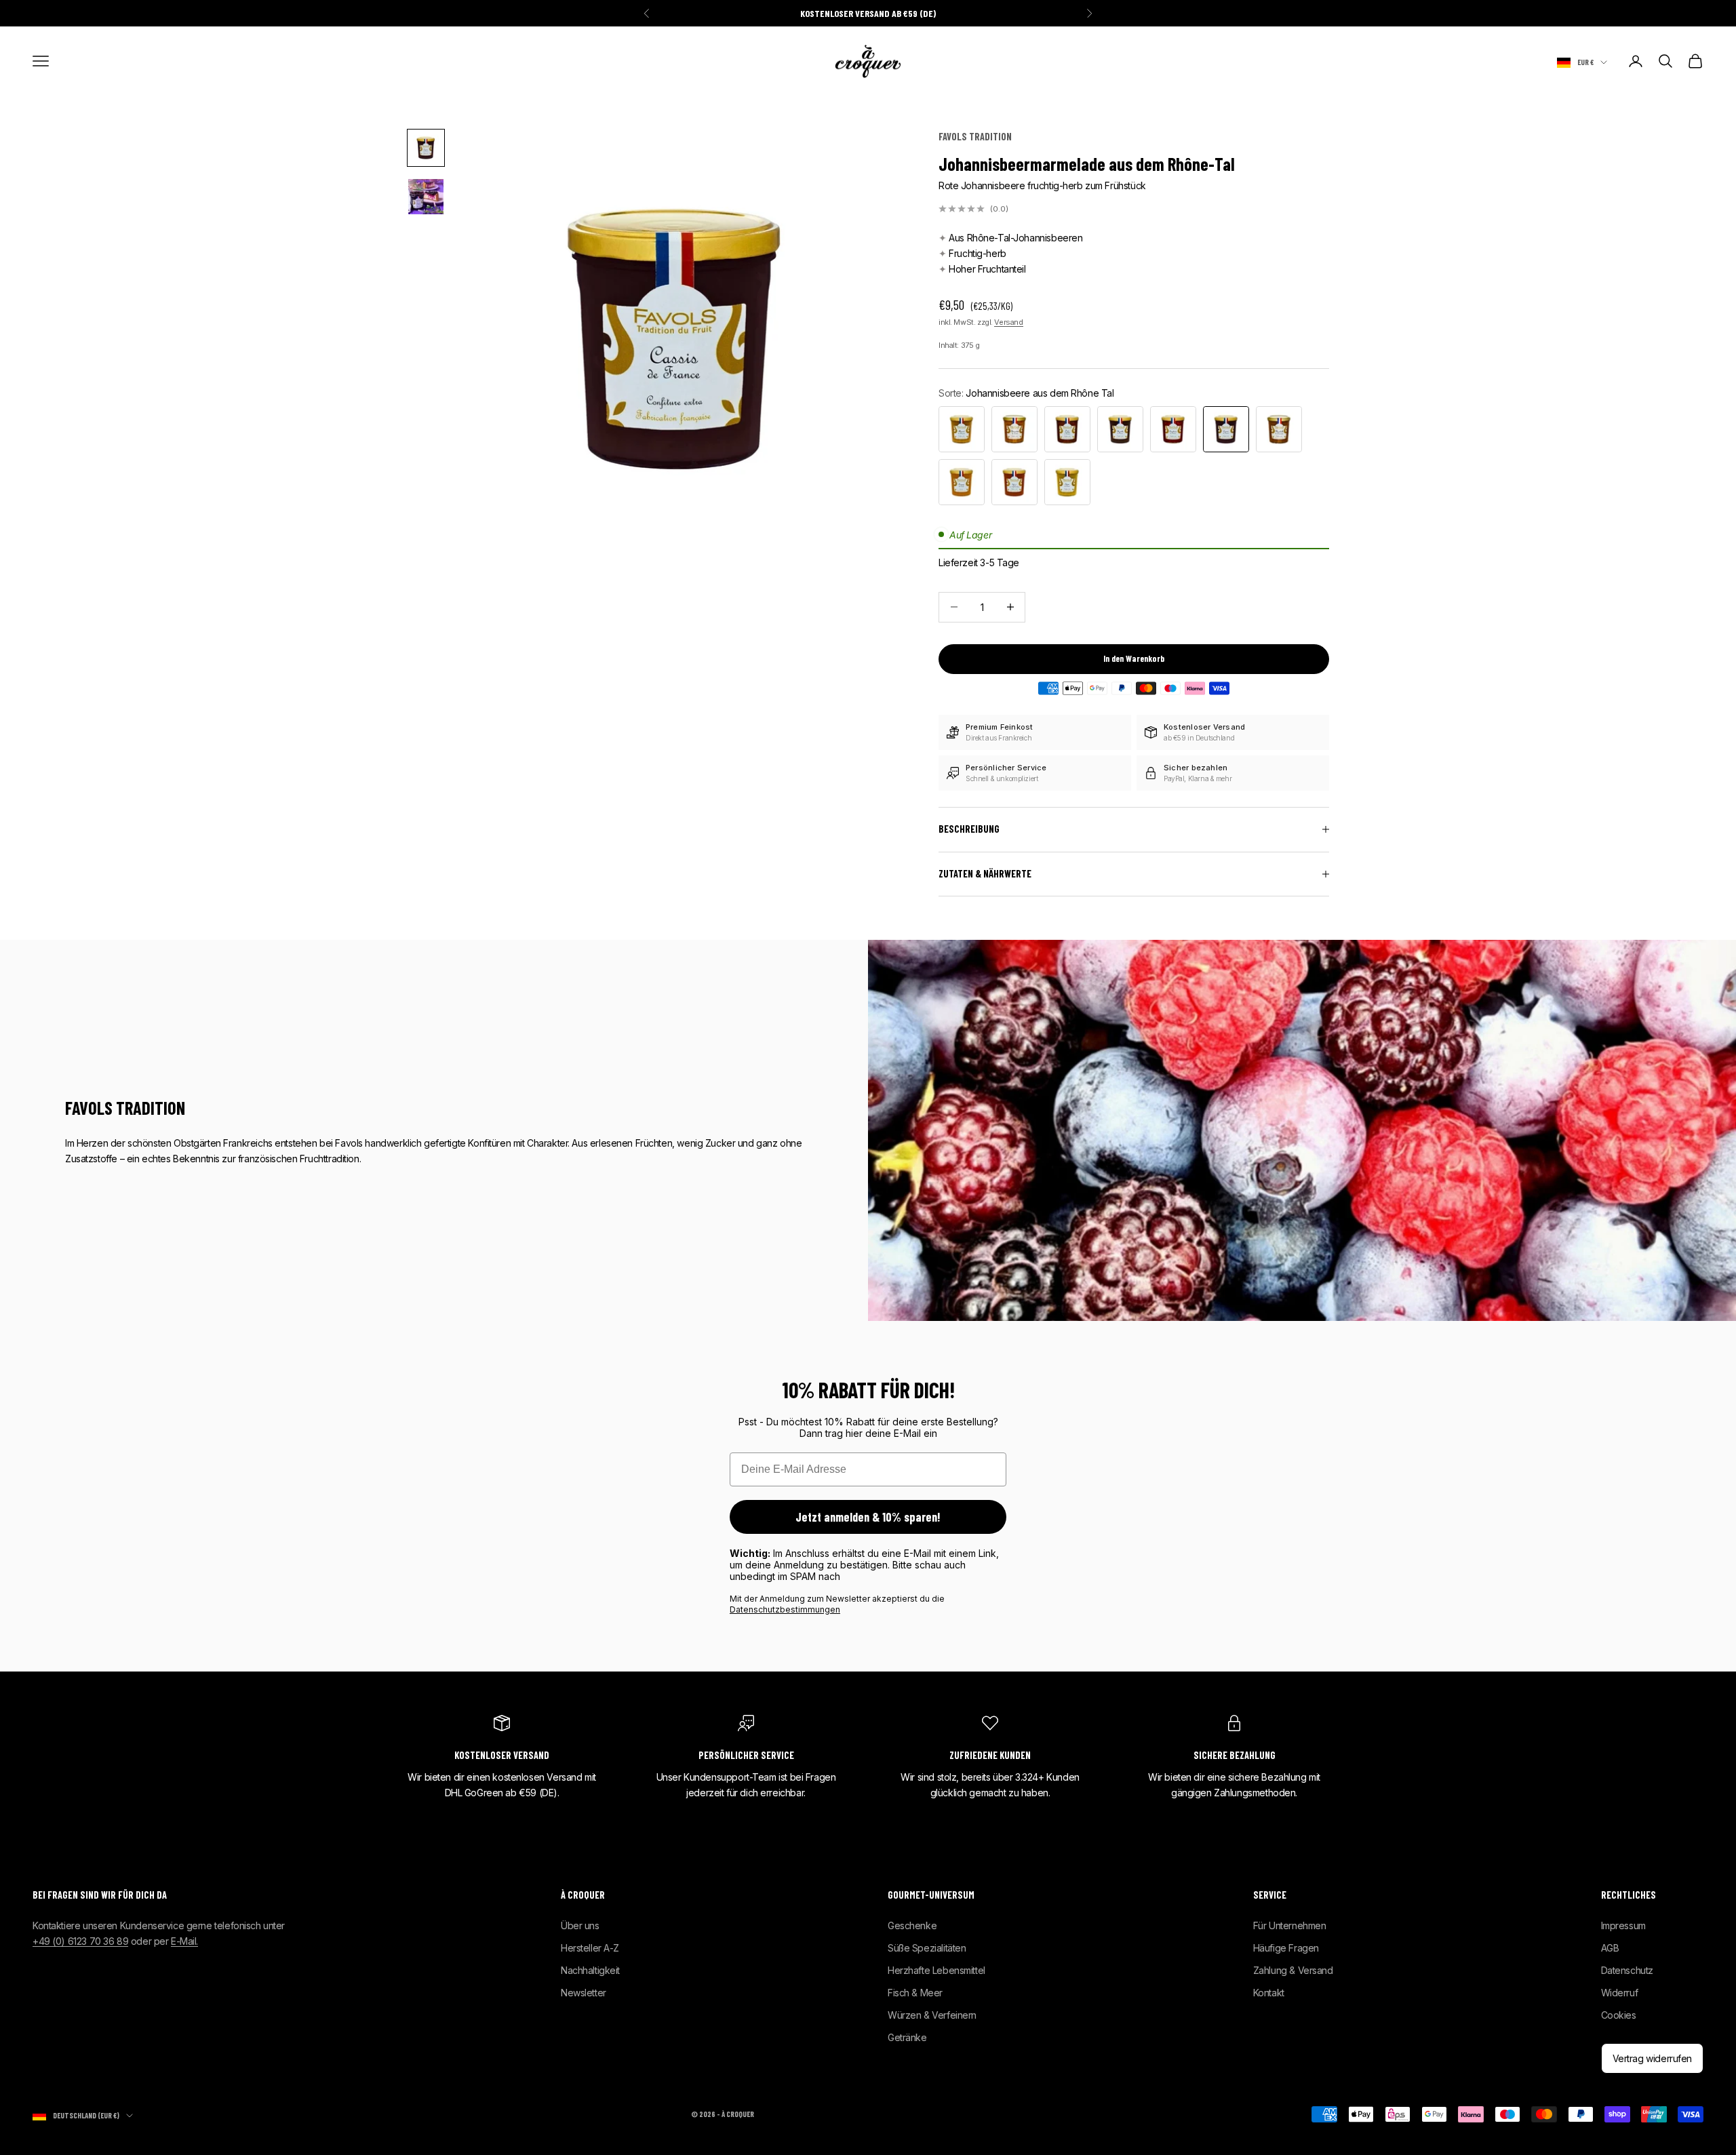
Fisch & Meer (915, 1993)
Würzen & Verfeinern (932, 2015)
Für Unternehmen (1290, 1925)
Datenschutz (1627, 1970)
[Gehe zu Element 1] (426, 148)
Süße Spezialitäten (927, 1948)
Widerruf (1620, 1993)
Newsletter (584, 1993)
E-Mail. (184, 1941)
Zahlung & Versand (1293, 1970)
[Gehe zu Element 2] (426, 197)
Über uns (580, 1925)
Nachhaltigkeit (590, 1970)
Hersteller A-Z (590, 1948)
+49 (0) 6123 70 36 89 (80, 1941)
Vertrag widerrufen (1652, 2058)
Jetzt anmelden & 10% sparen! (868, 1517)
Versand (1008, 322)
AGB (1610, 1948)
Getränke (907, 2037)
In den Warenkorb (1134, 658)
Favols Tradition (975, 137)
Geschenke (912, 1925)
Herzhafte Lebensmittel (936, 1970)
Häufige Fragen (1286, 1948)
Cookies (1619, 2015)
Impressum (1623, 1925)
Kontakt (1269, 1993)
